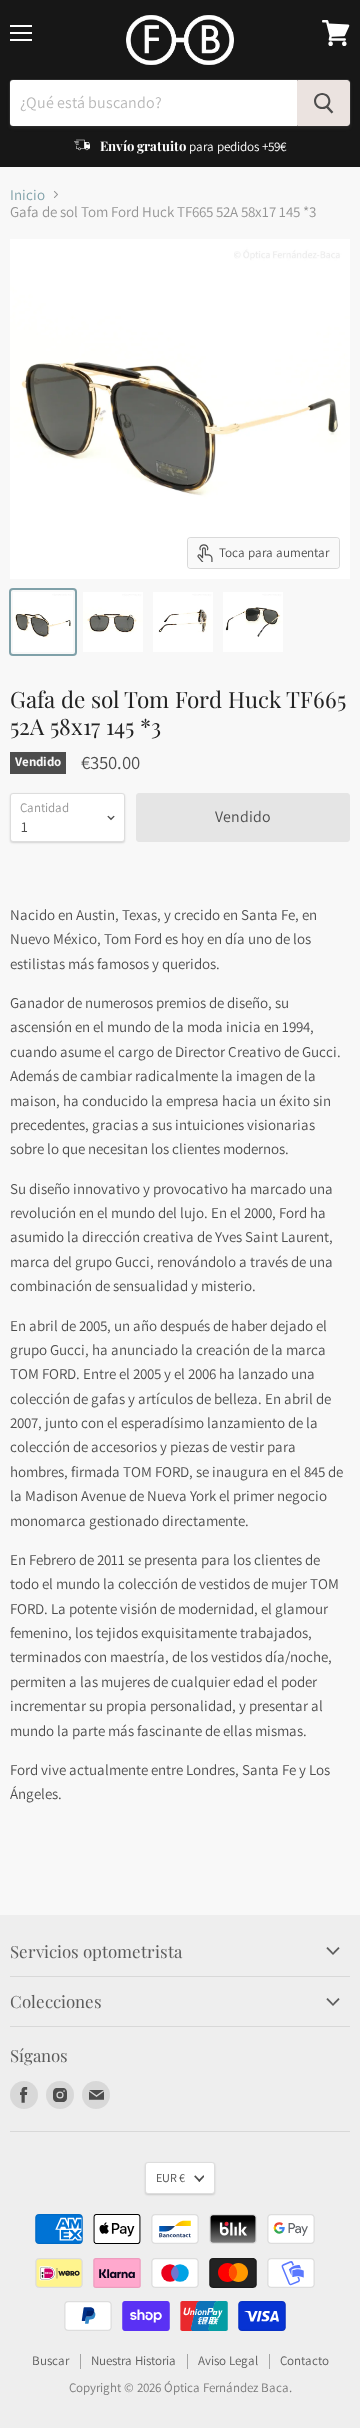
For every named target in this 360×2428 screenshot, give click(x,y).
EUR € (170, 2177)
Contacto (304, 2360)
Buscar (50, 2360)
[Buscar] (323, 103)
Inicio (27, 194)
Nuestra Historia (133, 2360)
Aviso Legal (228, 2360)
